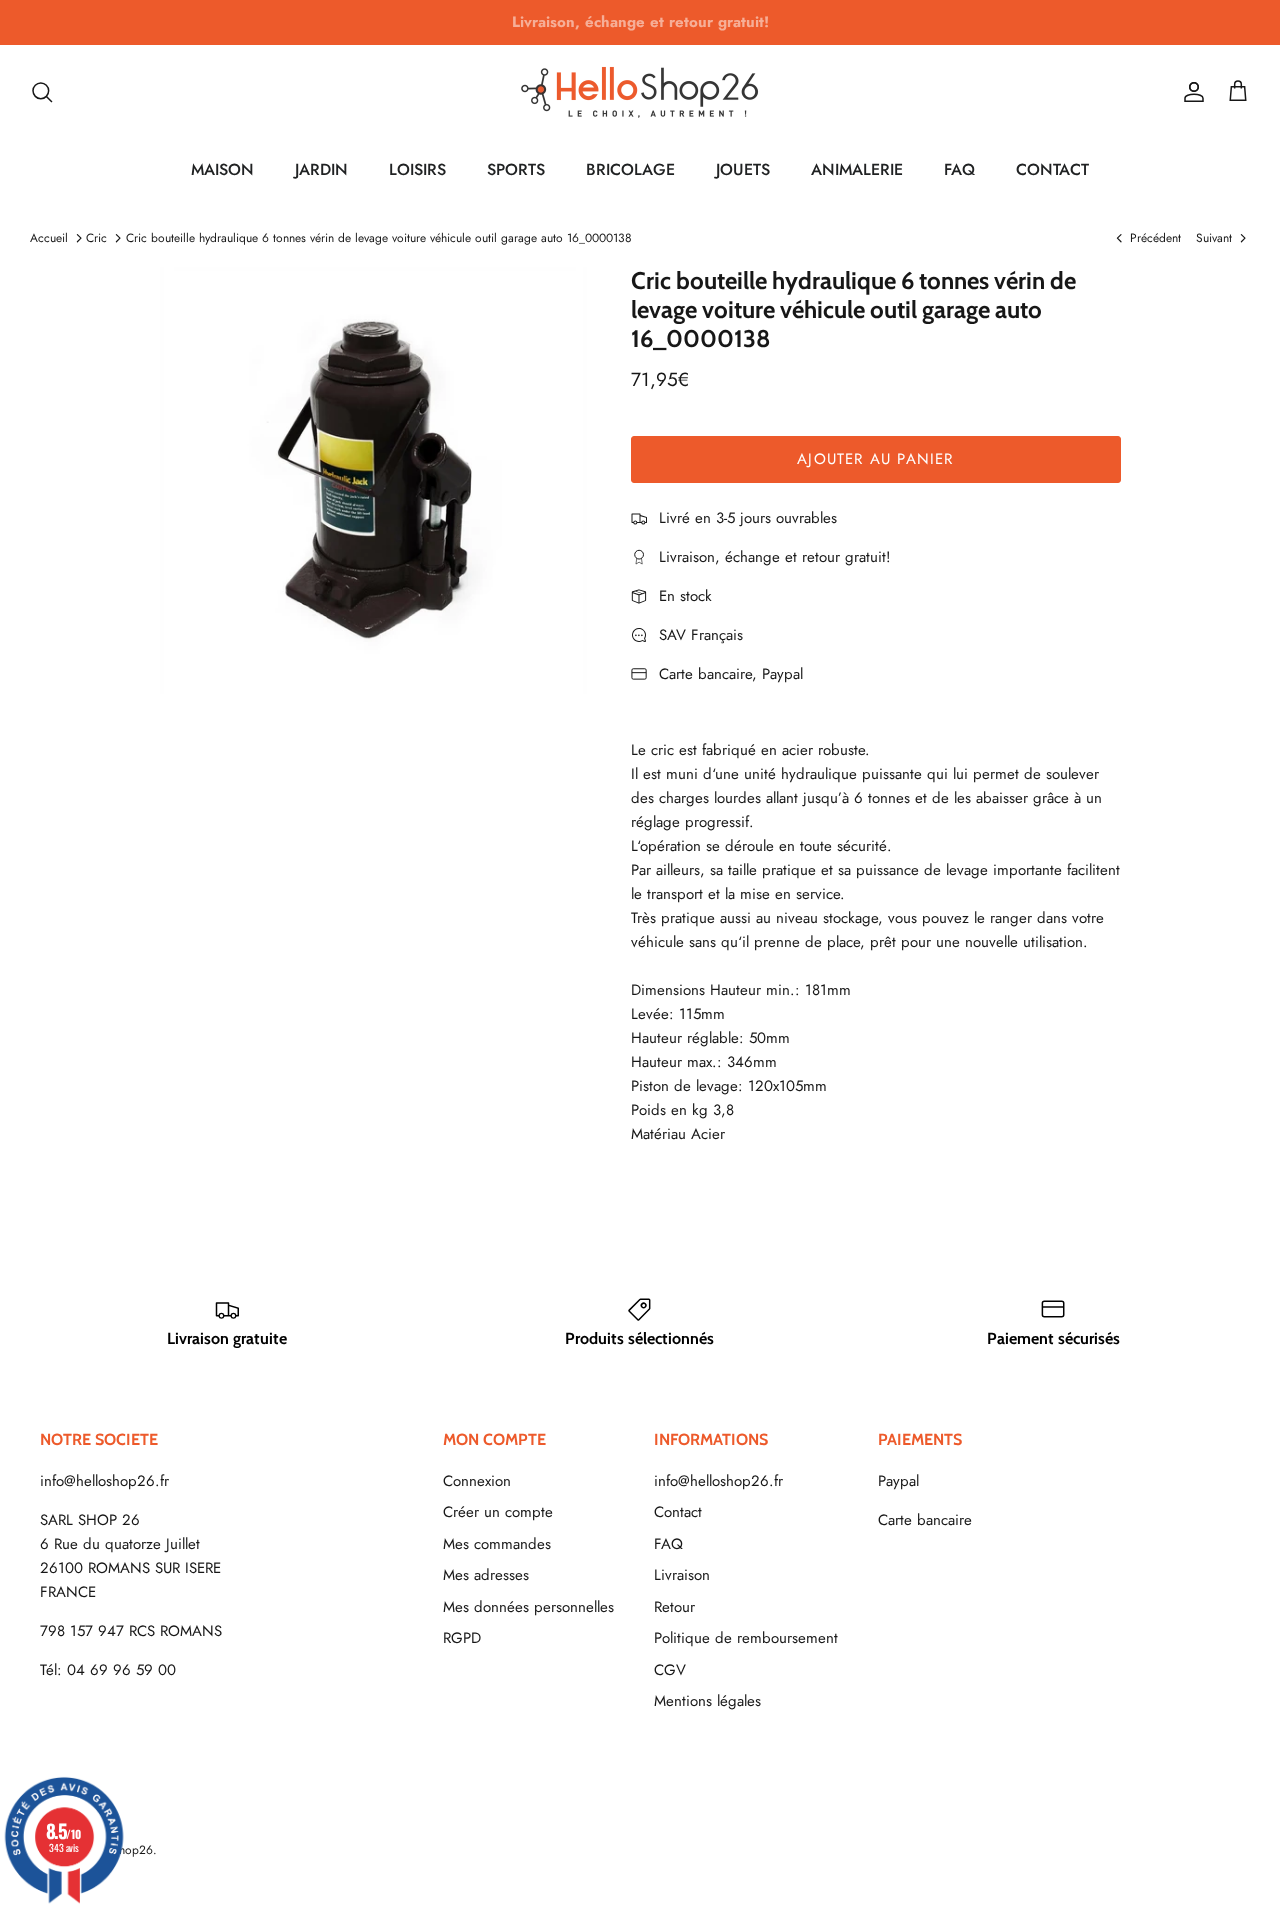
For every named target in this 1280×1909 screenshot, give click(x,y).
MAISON (222, 169)
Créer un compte (498, 1512)
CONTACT (1052, 169)
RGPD (462, 1638)
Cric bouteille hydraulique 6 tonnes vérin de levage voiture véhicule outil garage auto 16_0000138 (379, 238)
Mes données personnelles (528, 1607)
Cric (96, 238)
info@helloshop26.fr (104, 1481)
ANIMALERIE (857, 169)
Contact (678, 1512)
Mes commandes (497, 1544)
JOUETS (743, 169)
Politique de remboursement (746, 1638)
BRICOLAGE (630, 169)
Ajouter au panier (875, 459)
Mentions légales (707, 1701)
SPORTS (516, 169)
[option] (373, 480)
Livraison (682, 1575)
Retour (674, 1607)
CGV (670, 1670)
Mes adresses (486, 1575)
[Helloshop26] (640, 92)
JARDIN (321, 169)
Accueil (49, 238)
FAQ (959, 169)
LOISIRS (417, 169)
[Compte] (1190, 92)
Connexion (477, 1481)
